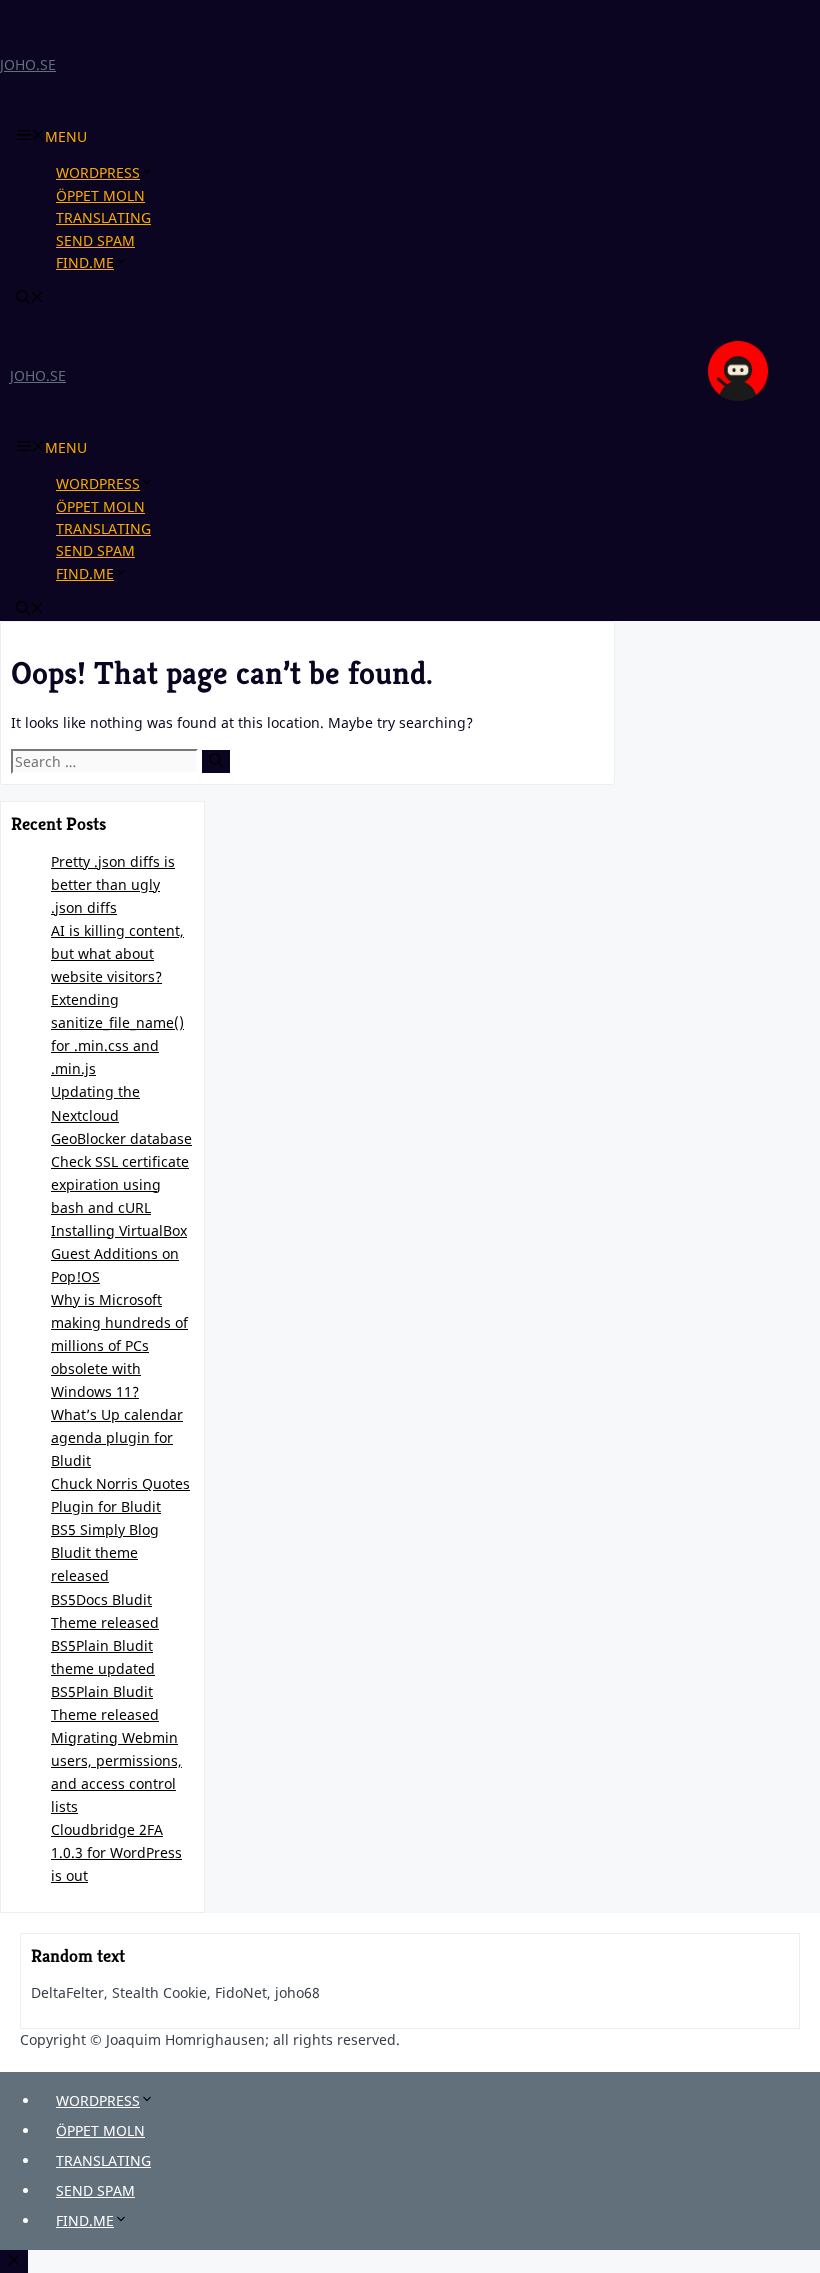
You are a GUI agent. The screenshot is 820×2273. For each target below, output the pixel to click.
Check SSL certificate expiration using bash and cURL (120, 1184)
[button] (155, 172)
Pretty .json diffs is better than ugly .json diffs (113, 884)
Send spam (95, 240)
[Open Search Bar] (30, 298)
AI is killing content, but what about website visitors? (117, 953)
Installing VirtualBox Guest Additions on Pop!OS (119, 1253)
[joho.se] (738, 395)
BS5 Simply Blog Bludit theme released (105, 1552)
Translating (103, 217)
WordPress (98, 172)
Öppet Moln (100, 195)
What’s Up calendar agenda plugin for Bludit (117, 1437)
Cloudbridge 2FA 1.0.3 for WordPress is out (116, 1852)
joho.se (28, 64)
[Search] (216, 761)
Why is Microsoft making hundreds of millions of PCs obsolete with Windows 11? (119, 1345)
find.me (85, 262)
